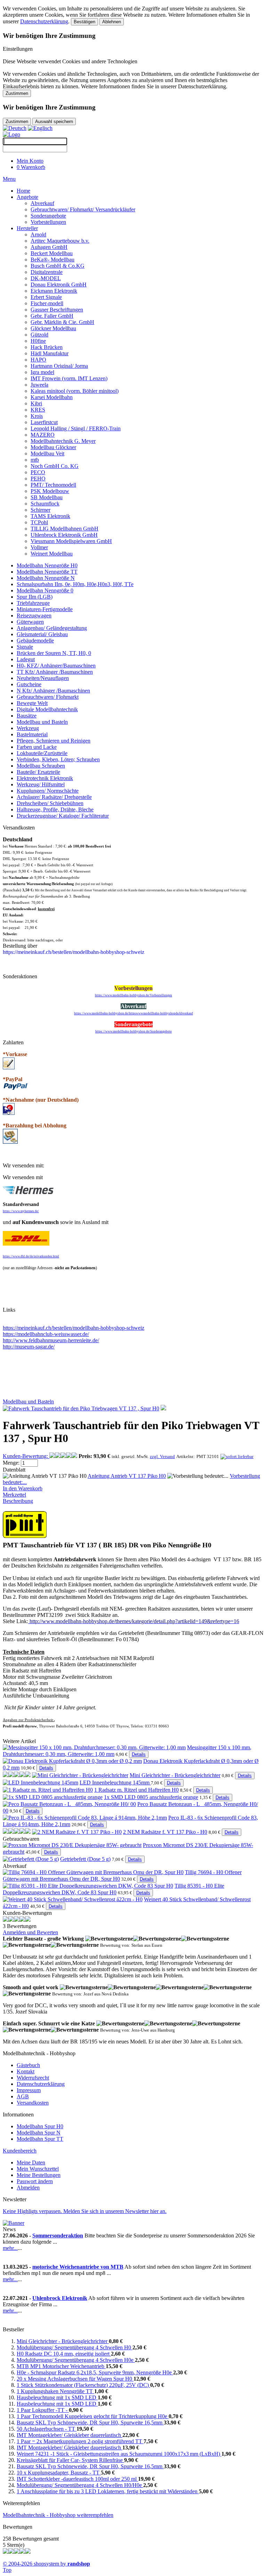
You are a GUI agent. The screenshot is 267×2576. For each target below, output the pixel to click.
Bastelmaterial (32, 734)
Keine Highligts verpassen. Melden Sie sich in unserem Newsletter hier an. (85, 2211)
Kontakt (26, 2071)
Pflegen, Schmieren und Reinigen (54, 741)
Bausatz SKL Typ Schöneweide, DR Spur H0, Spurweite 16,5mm (90, 2423)
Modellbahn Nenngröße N (46, 578)
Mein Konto (30, 161)
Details (139, 1754)
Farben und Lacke (37, 747)
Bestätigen (84, 22)
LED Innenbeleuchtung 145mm (115, 1783)
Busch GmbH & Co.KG (58, 266)
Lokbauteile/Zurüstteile (42, 753)
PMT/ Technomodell (53, 485)
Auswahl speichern (54, 121)
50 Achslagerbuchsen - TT (47, 2429)
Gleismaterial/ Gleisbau (42, 634)
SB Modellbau (47, 497)
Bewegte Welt (32, 703)
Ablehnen (112, 22)
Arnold (38, 234)
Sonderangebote (48, 216)
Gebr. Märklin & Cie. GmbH (62, 322)
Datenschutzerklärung (44, 21)
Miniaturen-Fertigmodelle (45, 609)
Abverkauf (42, 203)
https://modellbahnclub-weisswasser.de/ (46, 1334)
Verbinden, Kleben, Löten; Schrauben (58, 759)
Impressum (29, 2090)
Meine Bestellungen (39, 2175)
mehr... (10, 2248)
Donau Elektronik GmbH (59, 285)
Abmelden (28, 2188)
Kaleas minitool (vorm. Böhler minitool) (75, 391)
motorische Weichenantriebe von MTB (78, 2267)
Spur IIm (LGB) (35, 597)
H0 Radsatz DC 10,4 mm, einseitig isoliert (64, 2354)
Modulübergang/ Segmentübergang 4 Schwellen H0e (76, 2360)
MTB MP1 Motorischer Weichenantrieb (61, 2366)
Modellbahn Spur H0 (40, 2126)
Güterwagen (30, 622)
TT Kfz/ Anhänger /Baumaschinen (55, 672)
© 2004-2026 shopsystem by (46, 2564)
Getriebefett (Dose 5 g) (85, 1859)
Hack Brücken (47, 347)
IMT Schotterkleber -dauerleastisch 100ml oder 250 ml (77, 2479)
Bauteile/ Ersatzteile (38, 772)
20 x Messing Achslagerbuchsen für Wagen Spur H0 (75, 2379)
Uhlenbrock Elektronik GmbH (64, 535)
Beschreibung (18, 1501)
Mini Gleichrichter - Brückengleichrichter (175, 1775)
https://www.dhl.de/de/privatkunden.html (31, 1256)
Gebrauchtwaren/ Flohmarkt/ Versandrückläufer (83, 209)
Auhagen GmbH (49, 247)
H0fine (38, 341)
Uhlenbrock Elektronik (60, 2298)
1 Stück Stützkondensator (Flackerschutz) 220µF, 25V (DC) (83, 2385)
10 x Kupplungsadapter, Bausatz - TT (59, 2473)
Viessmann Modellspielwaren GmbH (71, 541)
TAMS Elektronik (50, 516)
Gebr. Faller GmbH (52, 316)
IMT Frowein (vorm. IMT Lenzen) (69, 378)
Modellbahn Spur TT (40, 2139)
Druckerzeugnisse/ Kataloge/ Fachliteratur (63, 816)
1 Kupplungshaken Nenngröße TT (55, 2391)
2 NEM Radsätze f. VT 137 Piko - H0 (165, 1832)
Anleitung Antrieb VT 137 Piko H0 (127, 1476)
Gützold (39, 335)
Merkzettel (14, 1495)
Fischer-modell (47, 303)
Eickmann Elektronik (54, 291)
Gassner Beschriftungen (57, 310)
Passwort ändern (35, 2181)
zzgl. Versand (162, 1456)
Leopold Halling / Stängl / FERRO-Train (76, 428)
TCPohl (39, 522)
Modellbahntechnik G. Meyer (63, 441)
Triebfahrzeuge (33, 603)
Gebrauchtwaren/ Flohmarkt (48, 697)
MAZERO (43, 435)
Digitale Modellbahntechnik (47, 709)
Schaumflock (45, 504)
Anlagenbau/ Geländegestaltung (52, 628)
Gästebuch (28, 2065)
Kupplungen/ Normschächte (48, 791)
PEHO (38, 479)
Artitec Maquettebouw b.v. (60, 241)
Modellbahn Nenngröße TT (47, 572)
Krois (37, 416)
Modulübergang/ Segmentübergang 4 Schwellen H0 (75, 2347)
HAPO (38, 360)
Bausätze (27, 716)
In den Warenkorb (23, 1488)
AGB (23, 2096)
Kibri (36, 403)
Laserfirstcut (44, 422)
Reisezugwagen (34, 615)
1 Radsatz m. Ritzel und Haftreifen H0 (136, 1790)
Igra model (42, 372)
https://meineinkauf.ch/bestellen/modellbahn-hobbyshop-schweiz (74, 1328)
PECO (38, 472)
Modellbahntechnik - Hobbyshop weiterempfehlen (58, 2515)
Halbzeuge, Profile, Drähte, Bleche (55, 809)
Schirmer (41, 510)
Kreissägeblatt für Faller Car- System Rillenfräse (70, 2460)
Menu (9, 179)
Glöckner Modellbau (53, 328)
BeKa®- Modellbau (52, 260)
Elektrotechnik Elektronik (45, 778)
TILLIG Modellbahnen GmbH (64, 529)
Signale (25, 647)
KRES (38, 410)
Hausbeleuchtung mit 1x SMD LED (57, 2397)
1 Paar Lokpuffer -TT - (43, 2410)
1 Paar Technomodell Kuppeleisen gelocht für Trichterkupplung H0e (93, 2416)
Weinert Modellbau (52, 554)
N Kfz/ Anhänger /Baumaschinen (53, 691)
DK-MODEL (46, 278)
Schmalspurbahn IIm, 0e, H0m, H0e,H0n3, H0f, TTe (75, 584)
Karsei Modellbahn (52, 397)
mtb (35, 460)
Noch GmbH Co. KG (55, 466)
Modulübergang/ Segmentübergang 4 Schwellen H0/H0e (80, 2485)
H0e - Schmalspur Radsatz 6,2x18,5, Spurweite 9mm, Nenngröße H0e (95, 2372)
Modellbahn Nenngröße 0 (45, 590)
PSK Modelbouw (50, 491)
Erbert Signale (46, 297)
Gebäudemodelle (35, 641)
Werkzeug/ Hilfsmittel (41, 784)
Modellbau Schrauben (41, 766)
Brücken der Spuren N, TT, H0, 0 (54, 653)
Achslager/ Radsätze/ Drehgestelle (54, 797)
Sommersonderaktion (58, 2235)
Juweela (39, 385)
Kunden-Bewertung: (26, 1456)
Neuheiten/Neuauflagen (43, 678)
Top (7, 2570)
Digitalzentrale (47, 272)
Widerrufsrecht (33, 2078)
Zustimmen (17, 93)
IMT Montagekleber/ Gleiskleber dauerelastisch (70, 2435)
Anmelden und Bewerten (30, 1932)
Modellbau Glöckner (53, 447)
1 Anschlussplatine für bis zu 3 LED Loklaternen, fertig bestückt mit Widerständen (108, 2491)
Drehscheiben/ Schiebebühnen (50, 803)
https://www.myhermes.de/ (21, 1211)
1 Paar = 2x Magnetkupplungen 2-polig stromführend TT (80, 2441)
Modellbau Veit (47, 453)
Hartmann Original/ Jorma (59, 366)
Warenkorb (31, 167)
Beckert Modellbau (52, 253)
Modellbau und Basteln (42, 722)
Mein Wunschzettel (38, 2169)
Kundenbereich (20, 2151)
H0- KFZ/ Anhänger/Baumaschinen (56, 666)
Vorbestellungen (48, 222)
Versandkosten (33, 2103)
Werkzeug (28, 728)
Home (23, 191)
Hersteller (27, 228)
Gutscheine (29, 684)
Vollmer (39, 547)
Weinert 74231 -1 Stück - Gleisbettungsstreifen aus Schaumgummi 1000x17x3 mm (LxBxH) (119, 2454)
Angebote (27, 197)
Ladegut (26, 659)
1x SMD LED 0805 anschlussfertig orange (151, 1797)
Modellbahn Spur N (39, 2133)
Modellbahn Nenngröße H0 (47, 565)
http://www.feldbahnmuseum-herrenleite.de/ (51, 1340)
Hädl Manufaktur (50, 353)
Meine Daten (31, 2162)
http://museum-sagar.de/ (29, 1347)
